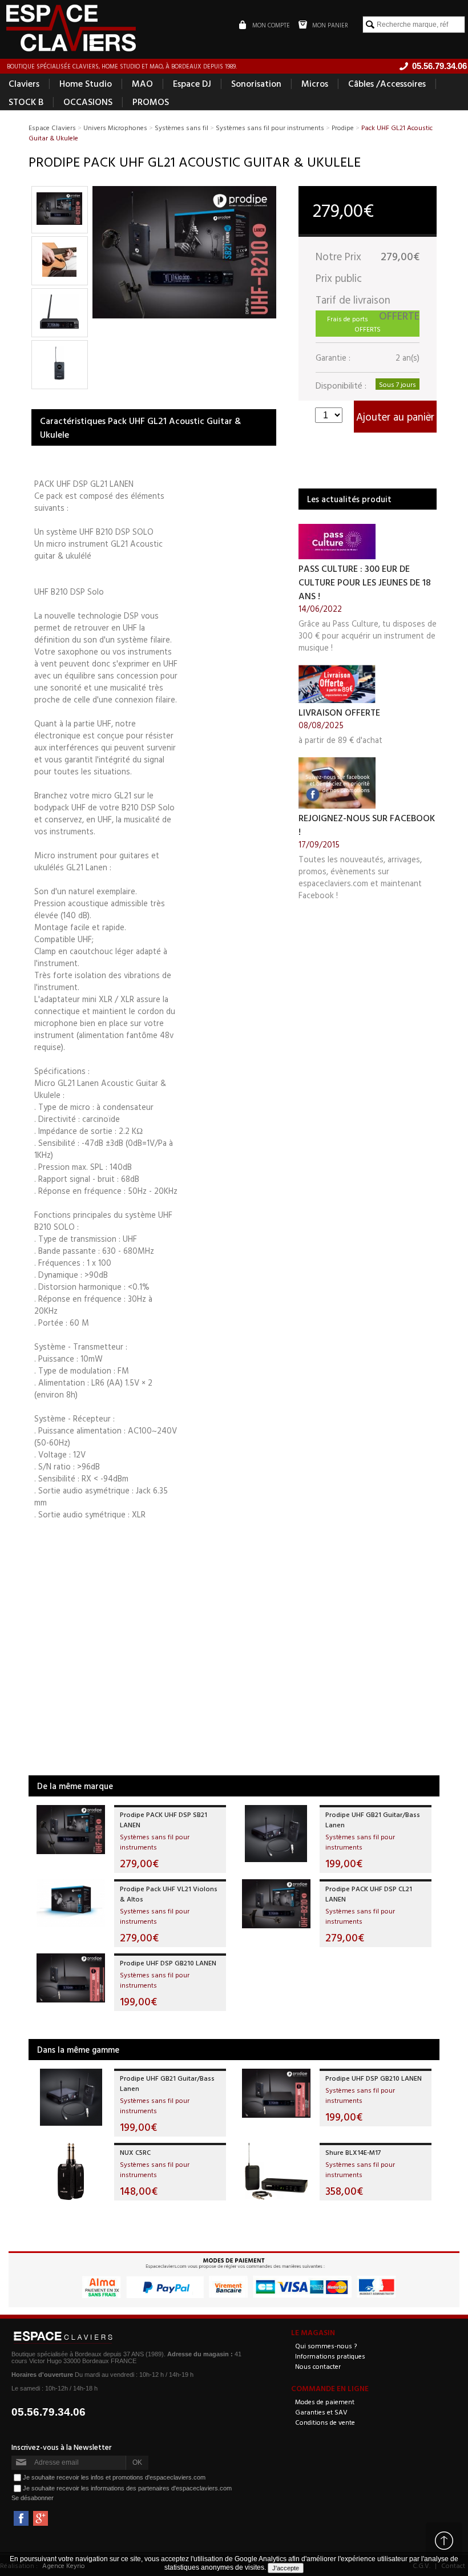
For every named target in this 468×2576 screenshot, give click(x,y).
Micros (315, 83)
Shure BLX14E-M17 (353, 2152)
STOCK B (26, 102)
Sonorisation (256, 83)
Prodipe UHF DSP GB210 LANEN (168, 1963)
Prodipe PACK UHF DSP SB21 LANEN (164, 1819)
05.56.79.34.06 (49, 2412)
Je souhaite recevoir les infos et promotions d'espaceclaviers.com (114, 2477)
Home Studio (86, 83)
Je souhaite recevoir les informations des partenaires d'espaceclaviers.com (127, 2488)
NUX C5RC (135, 2152)
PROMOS (151, 102)
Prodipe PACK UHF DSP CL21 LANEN (369, 1893)
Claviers (24, 83)
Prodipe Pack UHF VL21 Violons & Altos (169, 1893)
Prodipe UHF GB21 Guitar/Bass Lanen (373, 1819)
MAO (142, 83)
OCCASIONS (88, 102)
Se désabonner (33, 2498)
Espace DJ (192, 83)
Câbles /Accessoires (387, 83)
